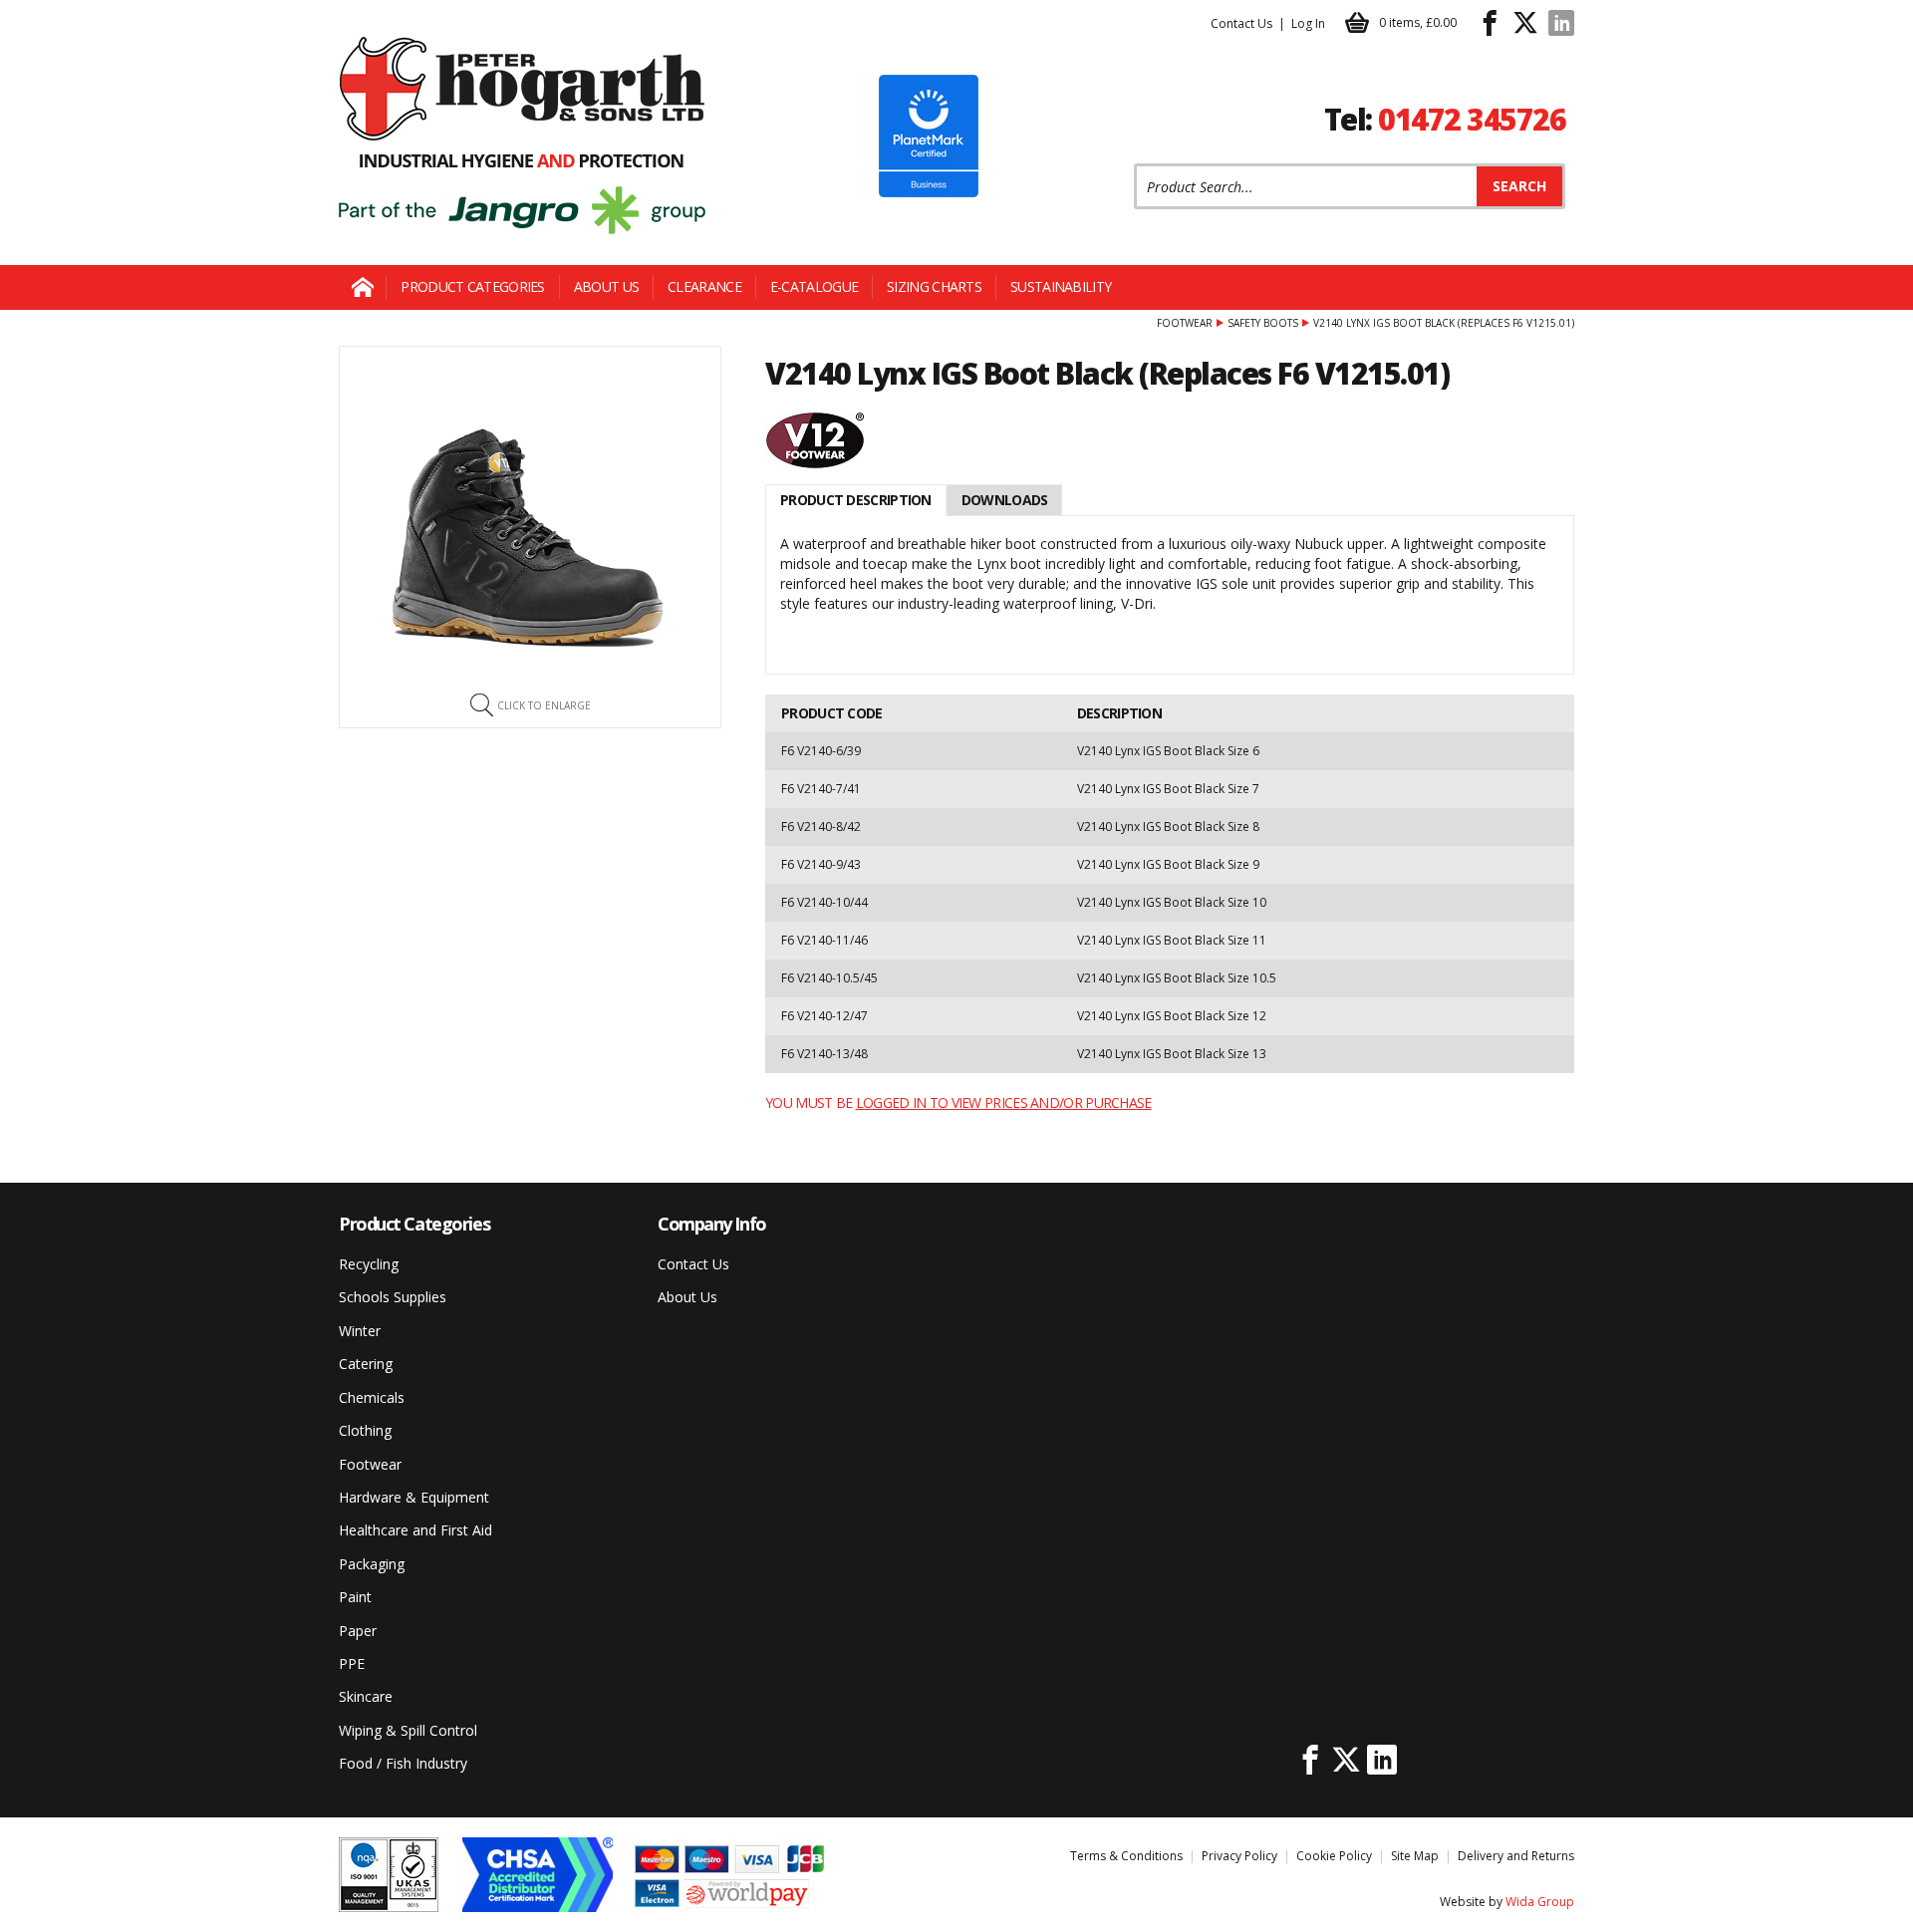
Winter (360, 1331)
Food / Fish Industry (403, 1763)
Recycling (369, 1264)
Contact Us (1241, 23)
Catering (366, 1364)
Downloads (1005, 500)
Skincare (366, 1696)
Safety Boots (1263, 323)
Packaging (372, 1564)
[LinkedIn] (1561, 23)
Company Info (712, 1224)
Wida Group (1540, 1902)
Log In (1308, 23)
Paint (355, 1597)
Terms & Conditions (1126, 1856)
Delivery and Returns (1516, 1856)
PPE (352, 1663)
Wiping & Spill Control (408, 1730)
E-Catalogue (814, 286)
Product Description (856, 500)
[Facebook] (1490, 23)
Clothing (365, 1430)
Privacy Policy (1239, 1856)
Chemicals (372, 1397)
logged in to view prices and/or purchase (1004, 1103)
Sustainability (1061, 286)
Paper (358, 1631)
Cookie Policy (1334, 1856)
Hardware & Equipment (414, 1497)
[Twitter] (1525, 23)
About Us (606, 286)
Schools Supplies (393, 1297)
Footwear (1185, 323)
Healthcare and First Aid (415, 1530)
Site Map (1415, 1856)
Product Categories (472, 286)
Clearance (704, 286)
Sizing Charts (934, 286)
